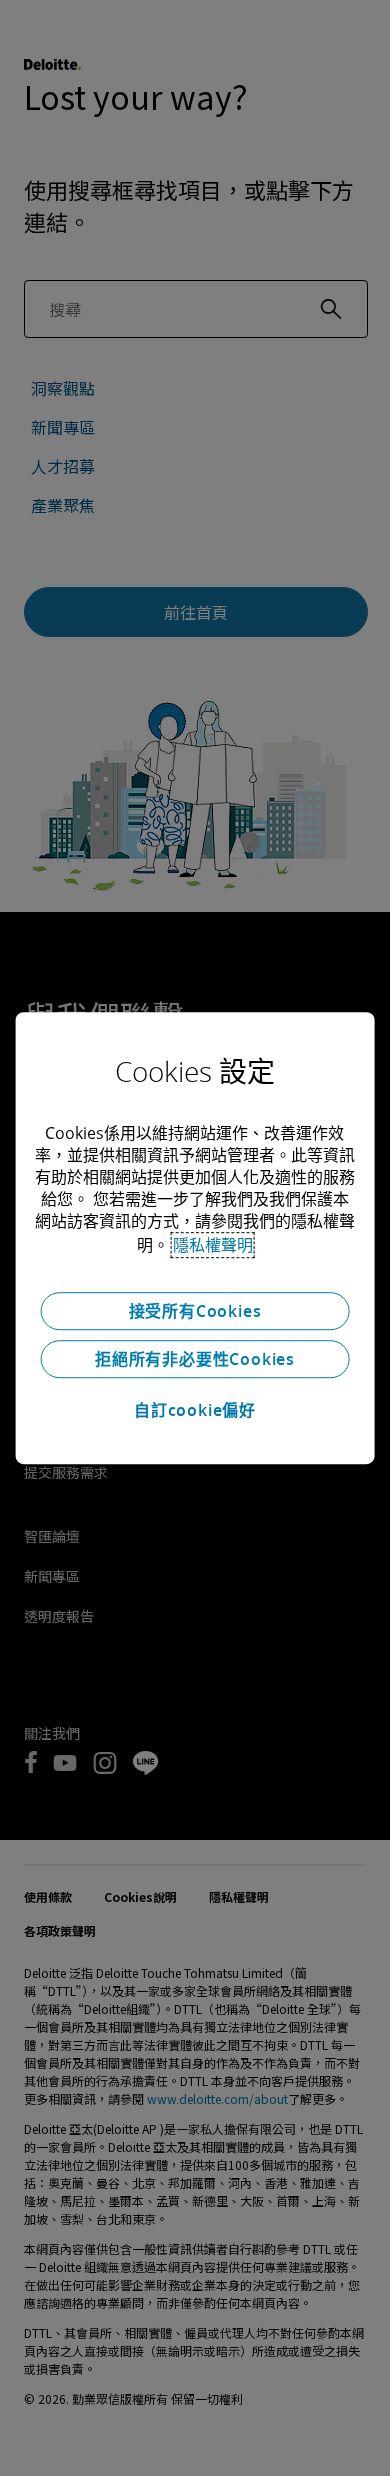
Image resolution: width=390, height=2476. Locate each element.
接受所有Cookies (195, 1311)
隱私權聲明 (213, 1245)
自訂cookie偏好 (195, 1410)
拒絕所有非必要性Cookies (195, 1359)
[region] (195, 1238)
